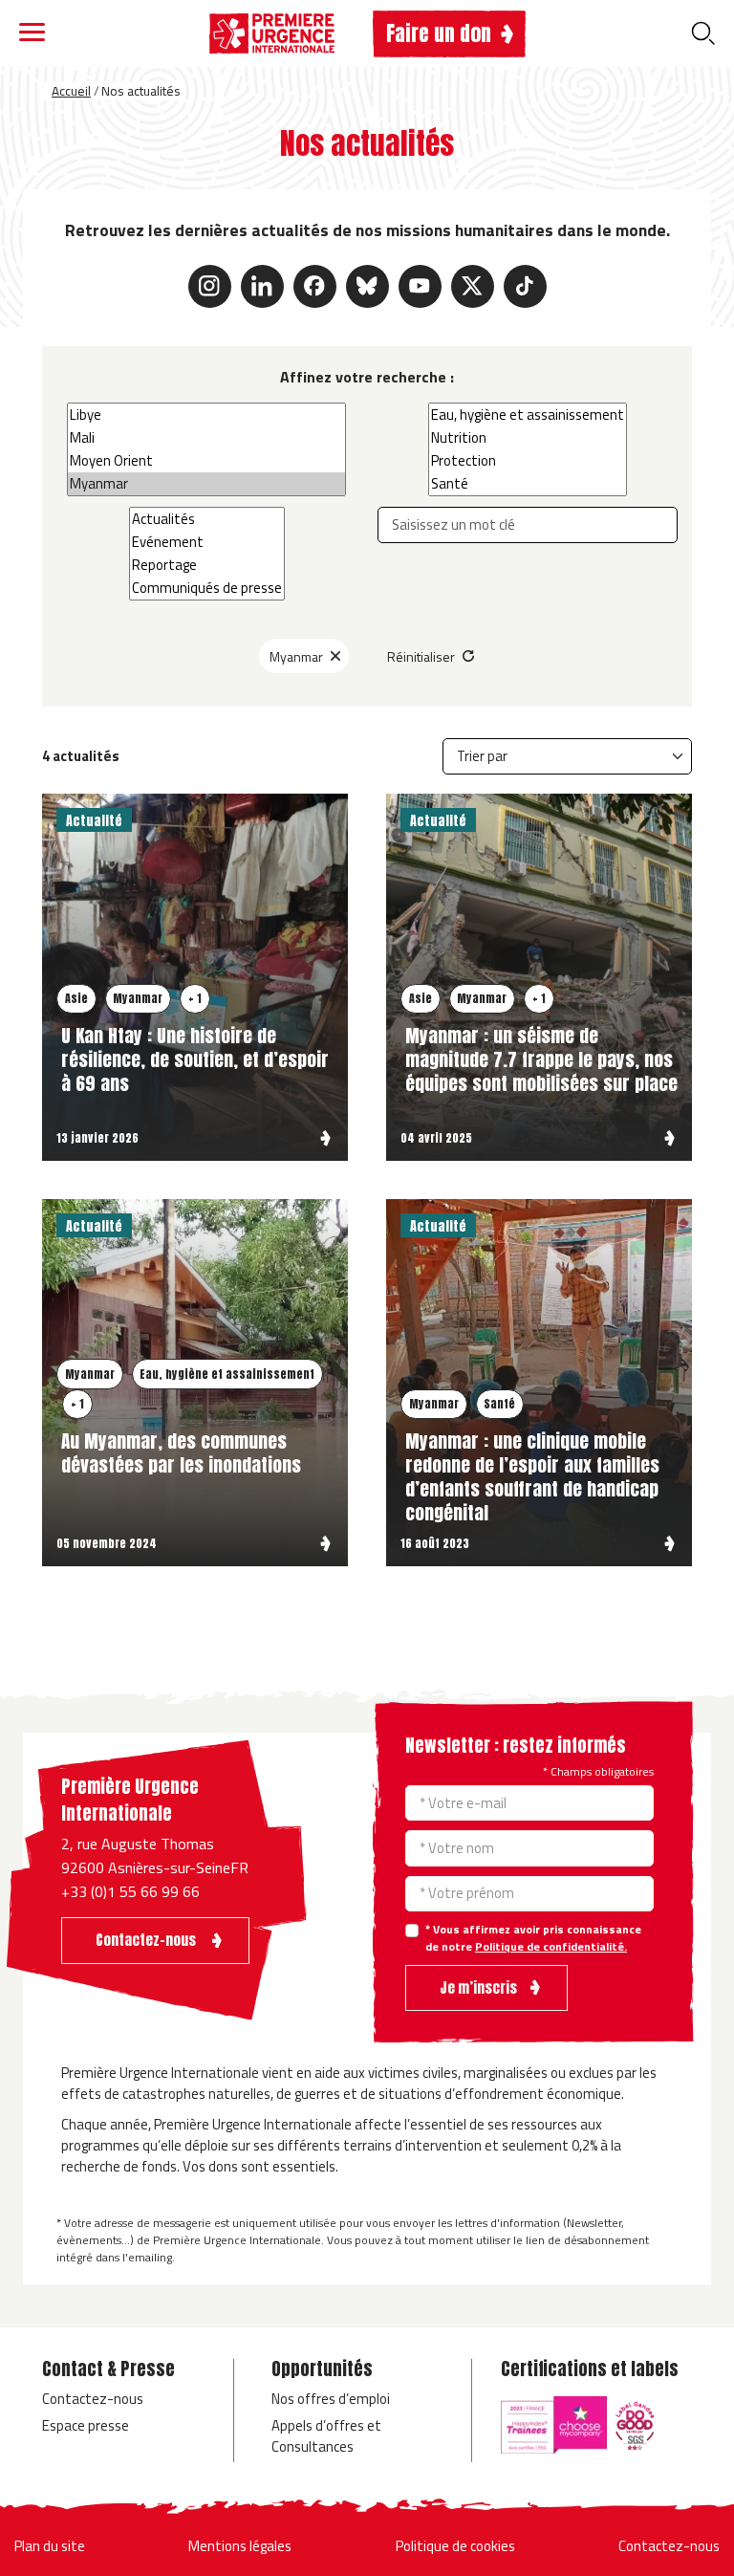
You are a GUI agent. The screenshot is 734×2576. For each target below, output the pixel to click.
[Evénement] (207, 542)
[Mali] (206, 438)
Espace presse (86, 2425)
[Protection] (528, 461)
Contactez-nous (93, 2399)
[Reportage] (207, 565)
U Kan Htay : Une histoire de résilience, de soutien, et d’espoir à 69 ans (195, 1059)
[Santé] (528, 484)
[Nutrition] (528, 438)
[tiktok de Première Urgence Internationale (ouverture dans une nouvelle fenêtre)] (525, 286)
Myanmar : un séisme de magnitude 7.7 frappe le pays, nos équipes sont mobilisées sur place (541, 1059)
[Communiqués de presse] (207, 588)
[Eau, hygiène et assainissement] (528, 415)
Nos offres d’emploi (331, 2399)
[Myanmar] (206, 484)
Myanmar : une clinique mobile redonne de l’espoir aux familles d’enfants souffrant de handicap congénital (532, 1476)
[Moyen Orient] (206, 461)
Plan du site (50, 2546)
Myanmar (296, 656)
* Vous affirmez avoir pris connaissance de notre (533, 1938)
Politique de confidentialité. (551, 1946)
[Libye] (206, 415)
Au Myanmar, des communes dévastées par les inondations (181, 1452)
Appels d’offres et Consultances (326, 2436)
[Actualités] (207, 519)
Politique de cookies (455, 2546)
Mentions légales (240, 2546)
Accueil (71, 91)
